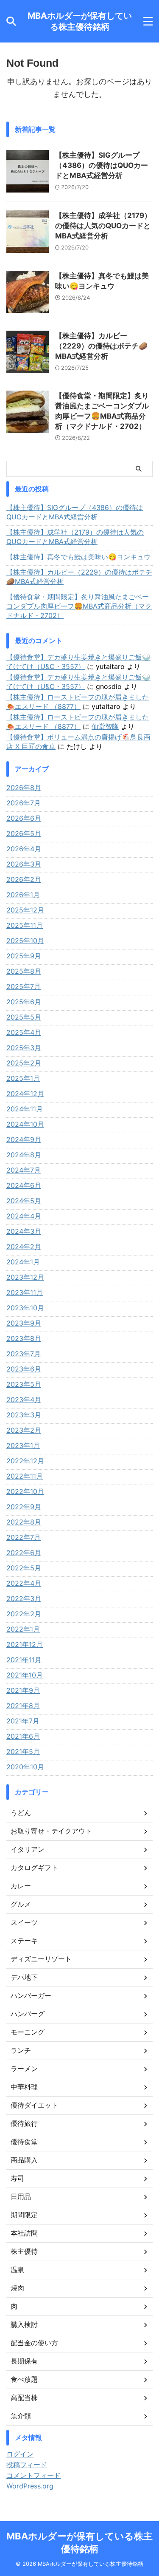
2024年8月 (24, 1155)
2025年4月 (24, 1032)
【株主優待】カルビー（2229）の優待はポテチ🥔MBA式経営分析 (101, 346)
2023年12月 (25, 1277)
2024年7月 (24, 1170)
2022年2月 (24, 1614)
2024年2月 (24, 1247)
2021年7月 (23, 1721)
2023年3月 (24, 1415)
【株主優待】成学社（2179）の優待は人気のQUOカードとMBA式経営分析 (103, 226)
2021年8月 (23, 1706)
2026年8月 (24, 788)
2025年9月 (24, 956)
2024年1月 (23, 1262)
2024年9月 (24, 1139)
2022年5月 (24, 1568)
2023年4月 (24, 1400)
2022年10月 (25, 1491)
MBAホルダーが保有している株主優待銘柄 (80, 21)
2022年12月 (25, 1461)
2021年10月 (25, 1675)
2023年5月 (24, 1384)
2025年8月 (24, 971)
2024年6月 (24, 1185)
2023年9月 (24, 1323)
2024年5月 (24, 1201)
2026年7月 (24, 803)
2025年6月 (24, 1002)
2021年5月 (23, 1751)
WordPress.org (30, 2486)
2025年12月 (25, 910)
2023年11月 (25, 1292)
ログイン (20, 2454)
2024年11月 (25, 1109)
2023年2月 (24, 1430)
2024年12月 (25, 1094)
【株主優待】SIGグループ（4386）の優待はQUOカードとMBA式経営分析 (102, 165)
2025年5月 (24, 1017)
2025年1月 (23, 1078)
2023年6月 (24, 1369)
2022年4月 (24, 1583)
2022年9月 (24, 1507)
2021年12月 (25, 1644)
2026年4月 (24, 849)
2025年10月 (25, 941)
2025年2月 (24, 1063)
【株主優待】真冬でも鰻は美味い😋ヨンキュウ (78, 557)
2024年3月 (24, 1231)
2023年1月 (23, 1445)
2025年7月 (24, 986)
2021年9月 (23, 1690)
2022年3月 (24, 1598)
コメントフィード (33, 2475)
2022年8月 (24, 1522)
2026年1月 (23, 895)
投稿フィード (27, 2465)
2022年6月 (24, 1553)
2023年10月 (25, 1308)
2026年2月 (24, 879)
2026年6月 (24, 818)
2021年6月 (23, 1736)
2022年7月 (24, 1537)
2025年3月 (24, 1048)
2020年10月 (25, 1767)
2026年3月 (24, 864)
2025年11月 (25, 925)
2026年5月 (24, 833)
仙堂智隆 (105, 726)
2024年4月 (24, 1216)
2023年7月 (24, 1354)
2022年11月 (25, 1476)
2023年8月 (24, 1338)
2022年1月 (23, 1629)
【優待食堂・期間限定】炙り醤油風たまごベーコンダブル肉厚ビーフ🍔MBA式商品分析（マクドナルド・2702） (79, 606)
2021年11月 (24, 1660)
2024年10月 (25, 1124)
